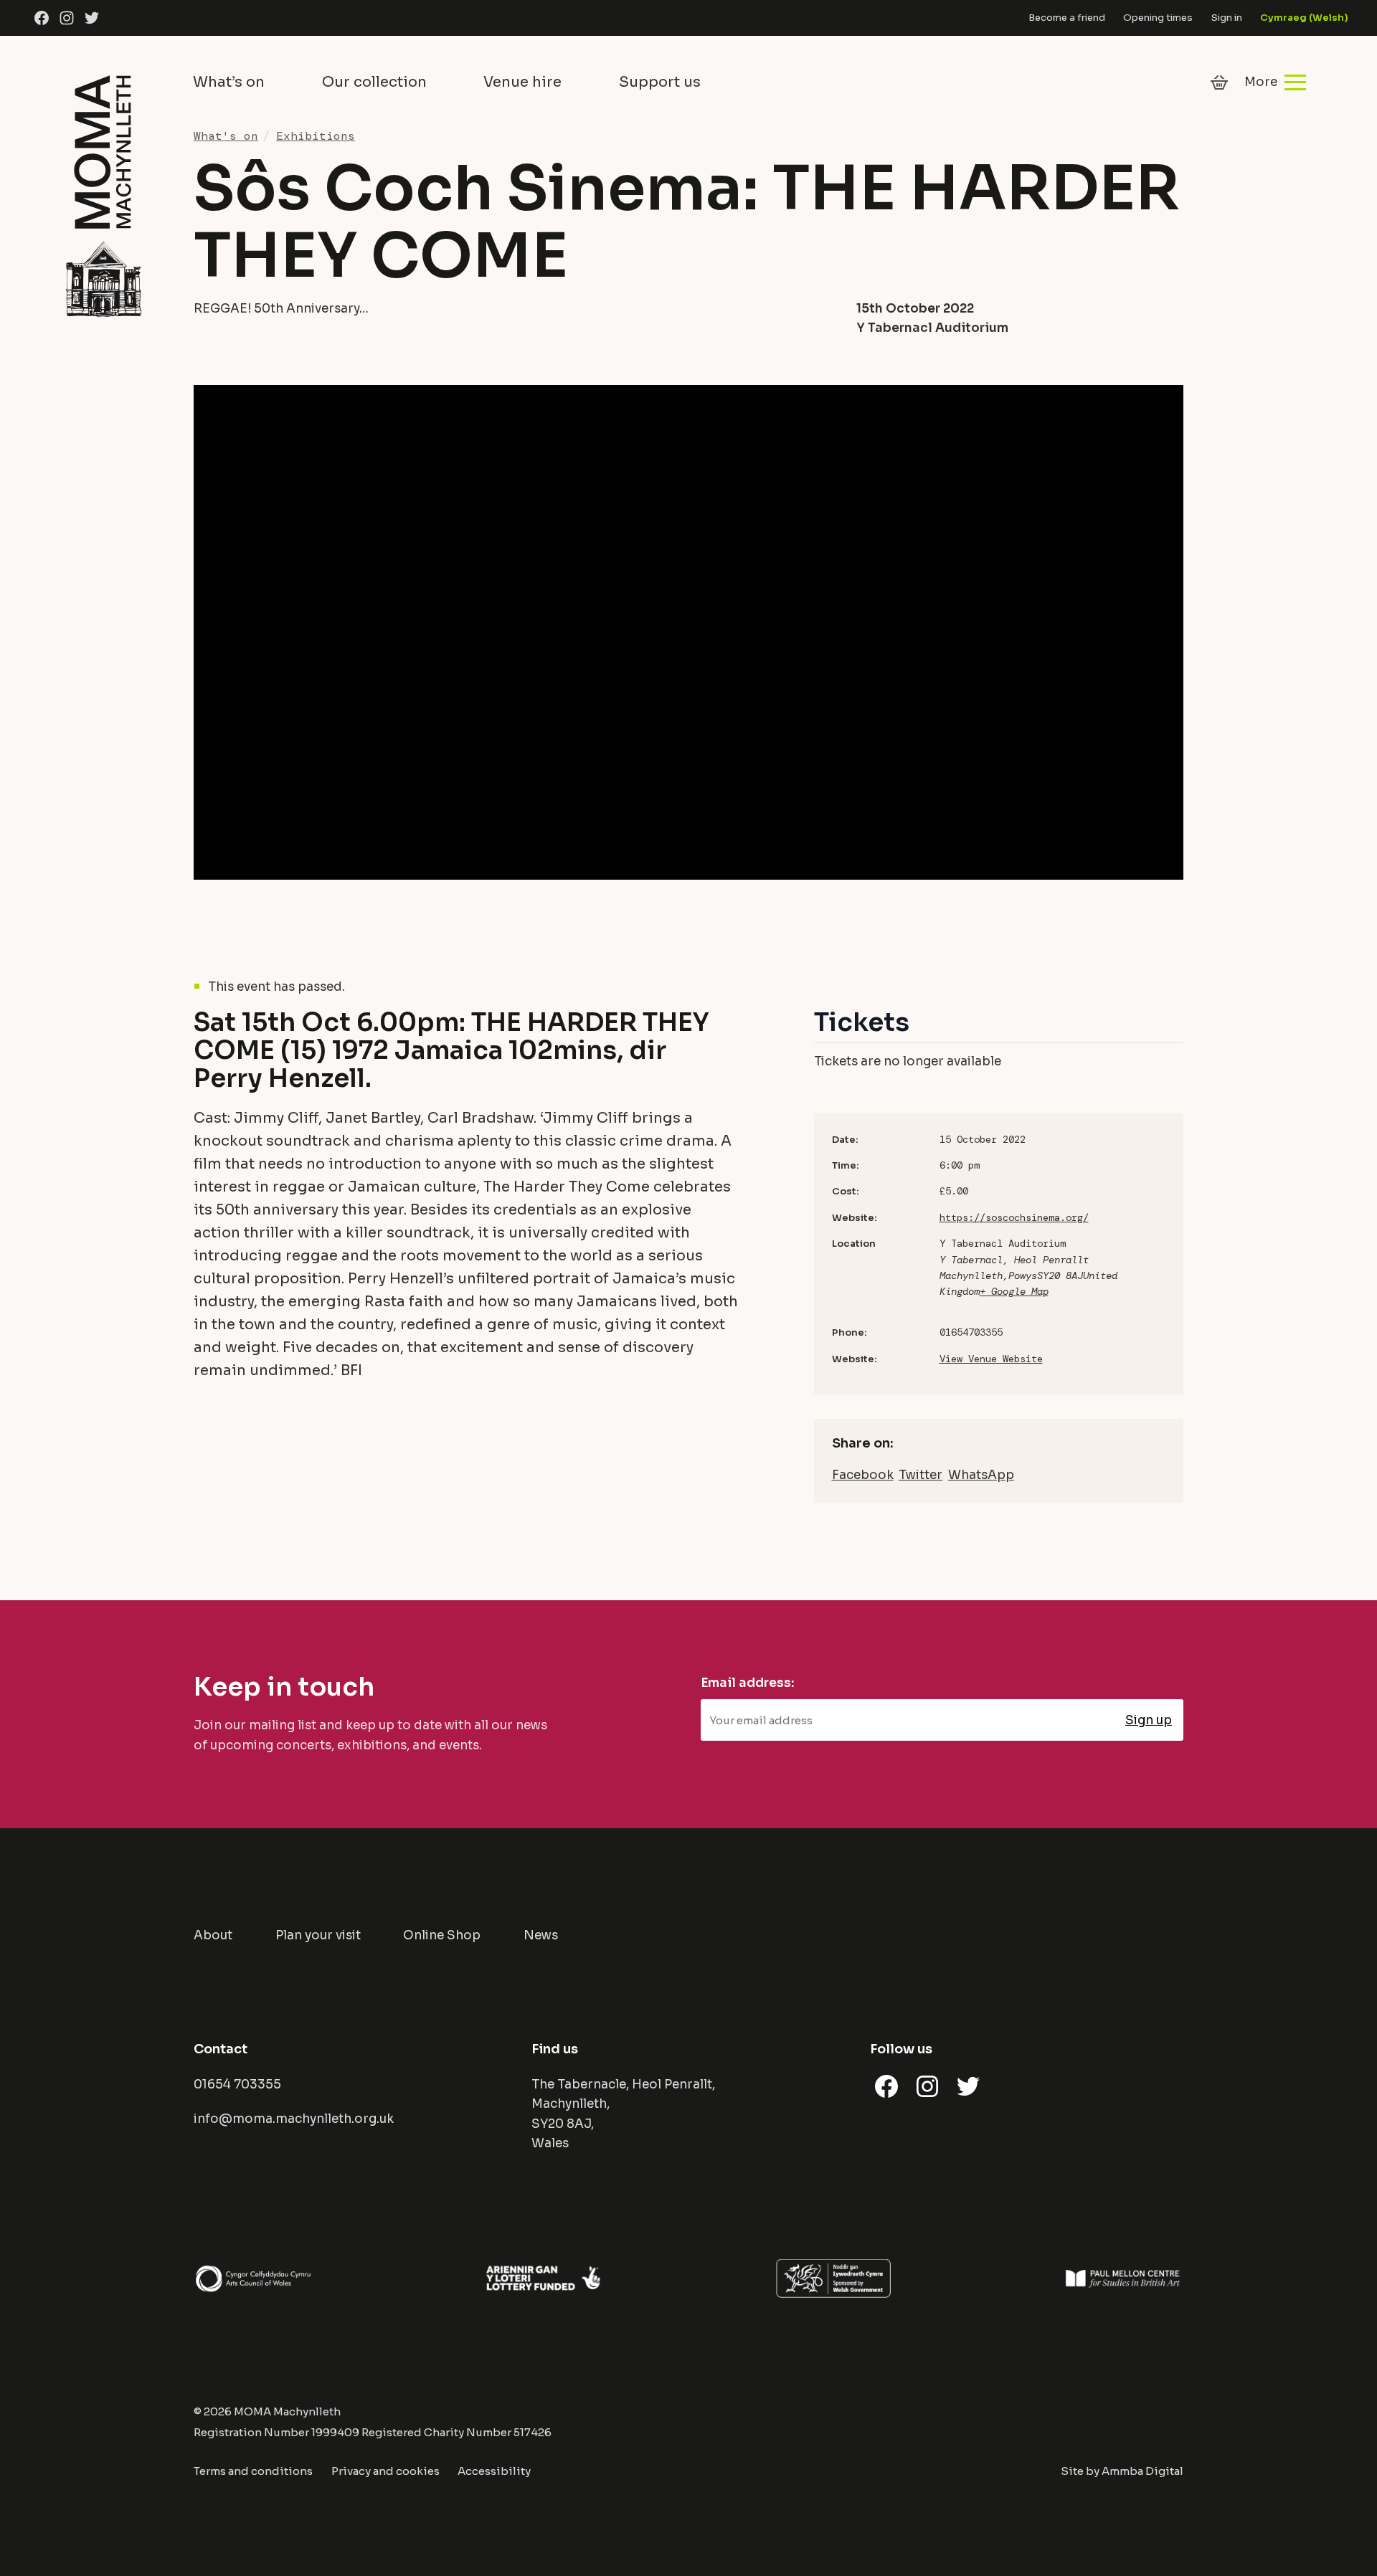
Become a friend (1067, 18)
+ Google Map (1014, 1291)
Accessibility (494, 2471)
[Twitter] (92, 18)
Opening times (1158, 18)
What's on (226, 136)
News (541, 1935)
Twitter (921, 1475)
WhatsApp (981, 1475)
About (213, 1935)
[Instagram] (67, 18)
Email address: (747, 1683)
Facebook (863, 1475)
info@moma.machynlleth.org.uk (294, 2119)
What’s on (229, 82)
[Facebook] (42, 18)
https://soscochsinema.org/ (1014, 1217)
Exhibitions (316, 136)
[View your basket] (1219, 82)
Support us (660, 82)
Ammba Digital (1142, 2471)
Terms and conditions (253, 2471)
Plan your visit (318, 1935)
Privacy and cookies (385, 2471)
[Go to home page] (103, 194)
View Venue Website (991, 1359)
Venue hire (522, 82)
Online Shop (442, 1935)
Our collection (374, 82)
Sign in (1227, 18)
